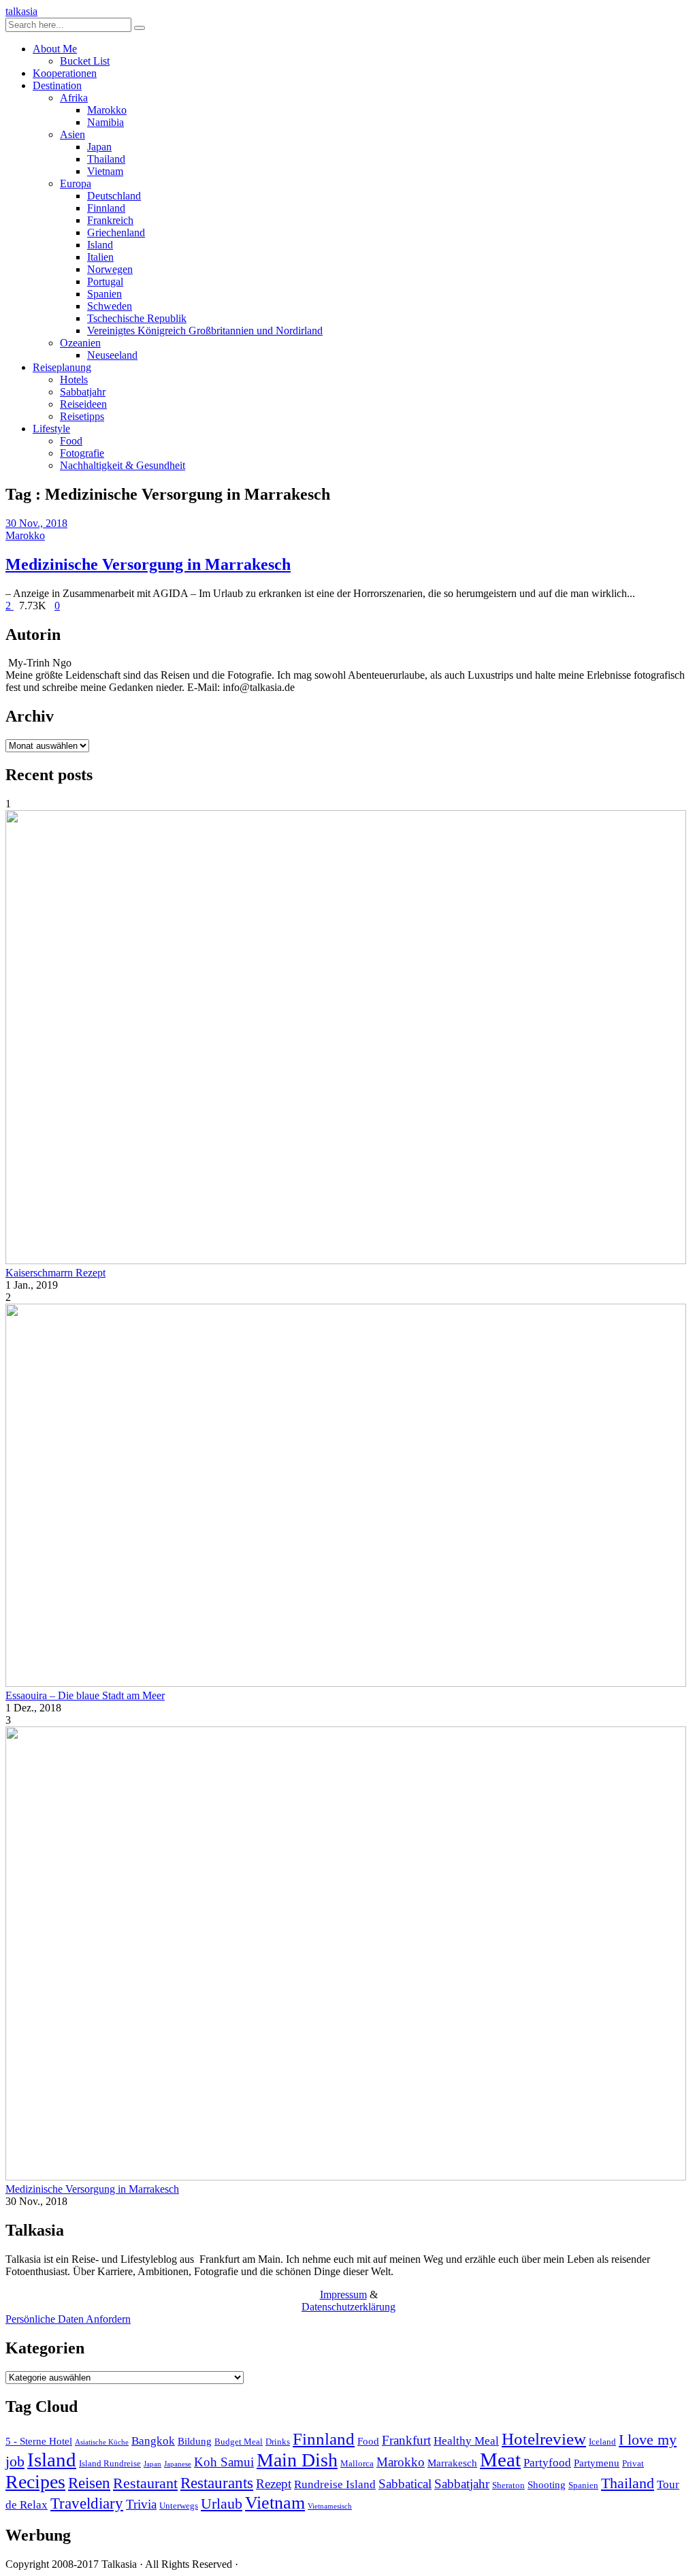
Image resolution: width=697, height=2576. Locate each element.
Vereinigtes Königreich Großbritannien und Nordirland (205, 331)
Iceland (602, 2442)
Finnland (106, 208)
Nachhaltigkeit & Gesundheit (123, 465)
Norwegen (110, 269)
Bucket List (85, 61)
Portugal (105, 281)
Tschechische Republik (137, 318)
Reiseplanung (62, 367)
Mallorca (357, 2463)
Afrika (74, 98)
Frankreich (110, 220)
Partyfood (547, 2463)
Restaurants (217, 2483)
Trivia (141, 2504)
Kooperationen (65, 73)
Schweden (110, 306)
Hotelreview (544, 2439)
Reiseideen (83, 404)
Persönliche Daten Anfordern (68, 2319)
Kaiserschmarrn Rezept (55, 1273)
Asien (72, 134)
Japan (99, 147)
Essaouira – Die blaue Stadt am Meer (85, 1695)
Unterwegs (179, 2506)
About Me (55, 49)
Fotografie (82, 453)
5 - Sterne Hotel (39, 2441)
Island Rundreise (110, 2463)
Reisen (89, 2483)
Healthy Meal (466, 2441)
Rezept (274, 2484)
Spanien (104, 294)
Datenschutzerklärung (348, 2307)
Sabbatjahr (83, 392)
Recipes (35, 2482)
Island (100, 245)
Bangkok (153, 2441)
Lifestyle (51, 429)
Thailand (106, 159)
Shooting (547, 2484)
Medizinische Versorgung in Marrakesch (148, 564)
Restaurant (145, 2483)
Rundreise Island (335, 2484)
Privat (633, 2463)
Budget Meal (239, 2442)
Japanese (178, 2464)
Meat (500, 2460)
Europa (76, 183)
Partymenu (597, 2463)
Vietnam (105, 171)
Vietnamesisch (330, 2506)
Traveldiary (87, 2503)
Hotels (74, 380)
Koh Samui (224, 2462)
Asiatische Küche (102, 2442)
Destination (57, 85)
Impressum (343, 2295)
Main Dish (297, 2460)
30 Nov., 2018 (36, 523)
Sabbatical (405, 2484)
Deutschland (114, 196)
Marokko (107, 110)
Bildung (195, 2441)
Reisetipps (82, 416)
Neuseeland (112, 355)
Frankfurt (406, 2440)
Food (71, 441)
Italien (100, 257)
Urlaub (222, 2504)
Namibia (106, 122)
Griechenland (116, 232)
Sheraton (508, 2485)
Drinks (278, 2442)
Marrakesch (452, 2463)
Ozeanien (80, 343)
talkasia (21, 11)
